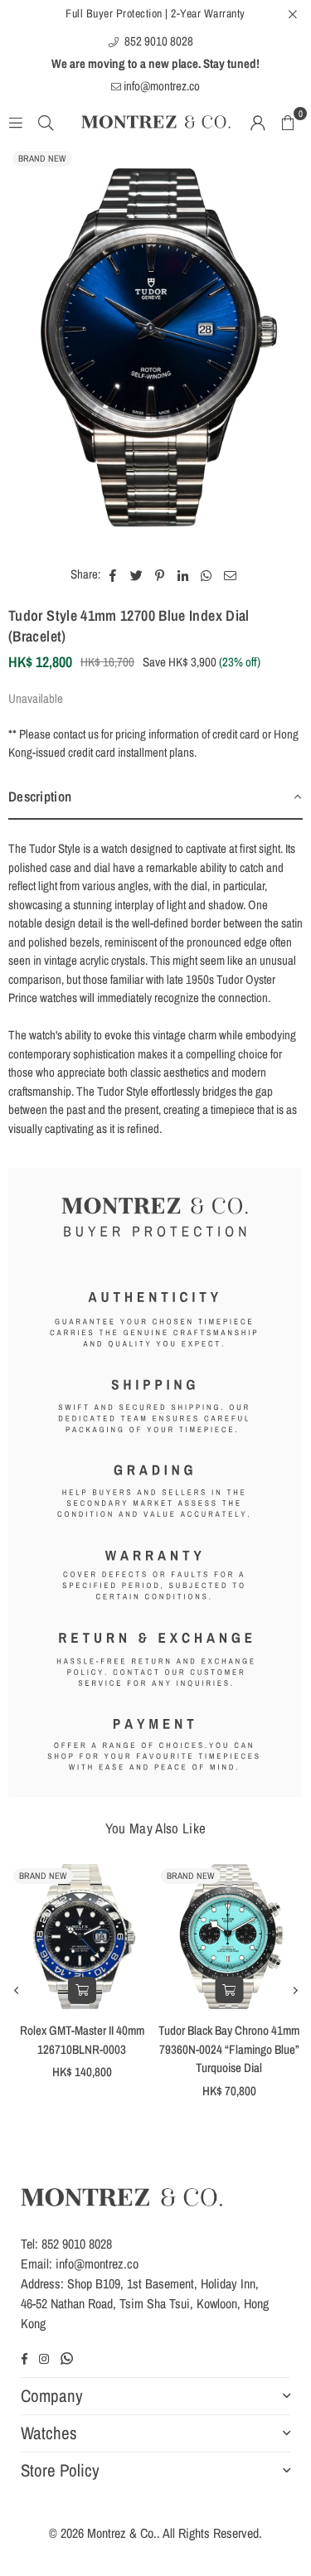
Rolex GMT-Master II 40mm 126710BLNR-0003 (82, 2040)
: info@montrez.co (94, 2264)
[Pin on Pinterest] (160, 575)
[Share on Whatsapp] (207, 575)
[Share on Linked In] (184, 575)
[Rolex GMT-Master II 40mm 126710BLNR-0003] (82, 1937)
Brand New (42, 158)
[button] (288, 122)
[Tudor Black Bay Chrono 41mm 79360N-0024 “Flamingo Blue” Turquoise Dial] (230, 1937)
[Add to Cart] (82, 1990)
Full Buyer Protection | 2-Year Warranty (155, 13)
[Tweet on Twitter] (137, 575)
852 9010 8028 (158, 41)
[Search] (46, 121)
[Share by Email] (231, 575)
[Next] (294, 1990)
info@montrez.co (160, 86)
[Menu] (16, 121)
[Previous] (17, 1990)
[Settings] (258, 122)
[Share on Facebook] (113, 575)
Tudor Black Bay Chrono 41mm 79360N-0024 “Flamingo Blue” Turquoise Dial (229, 2049)
